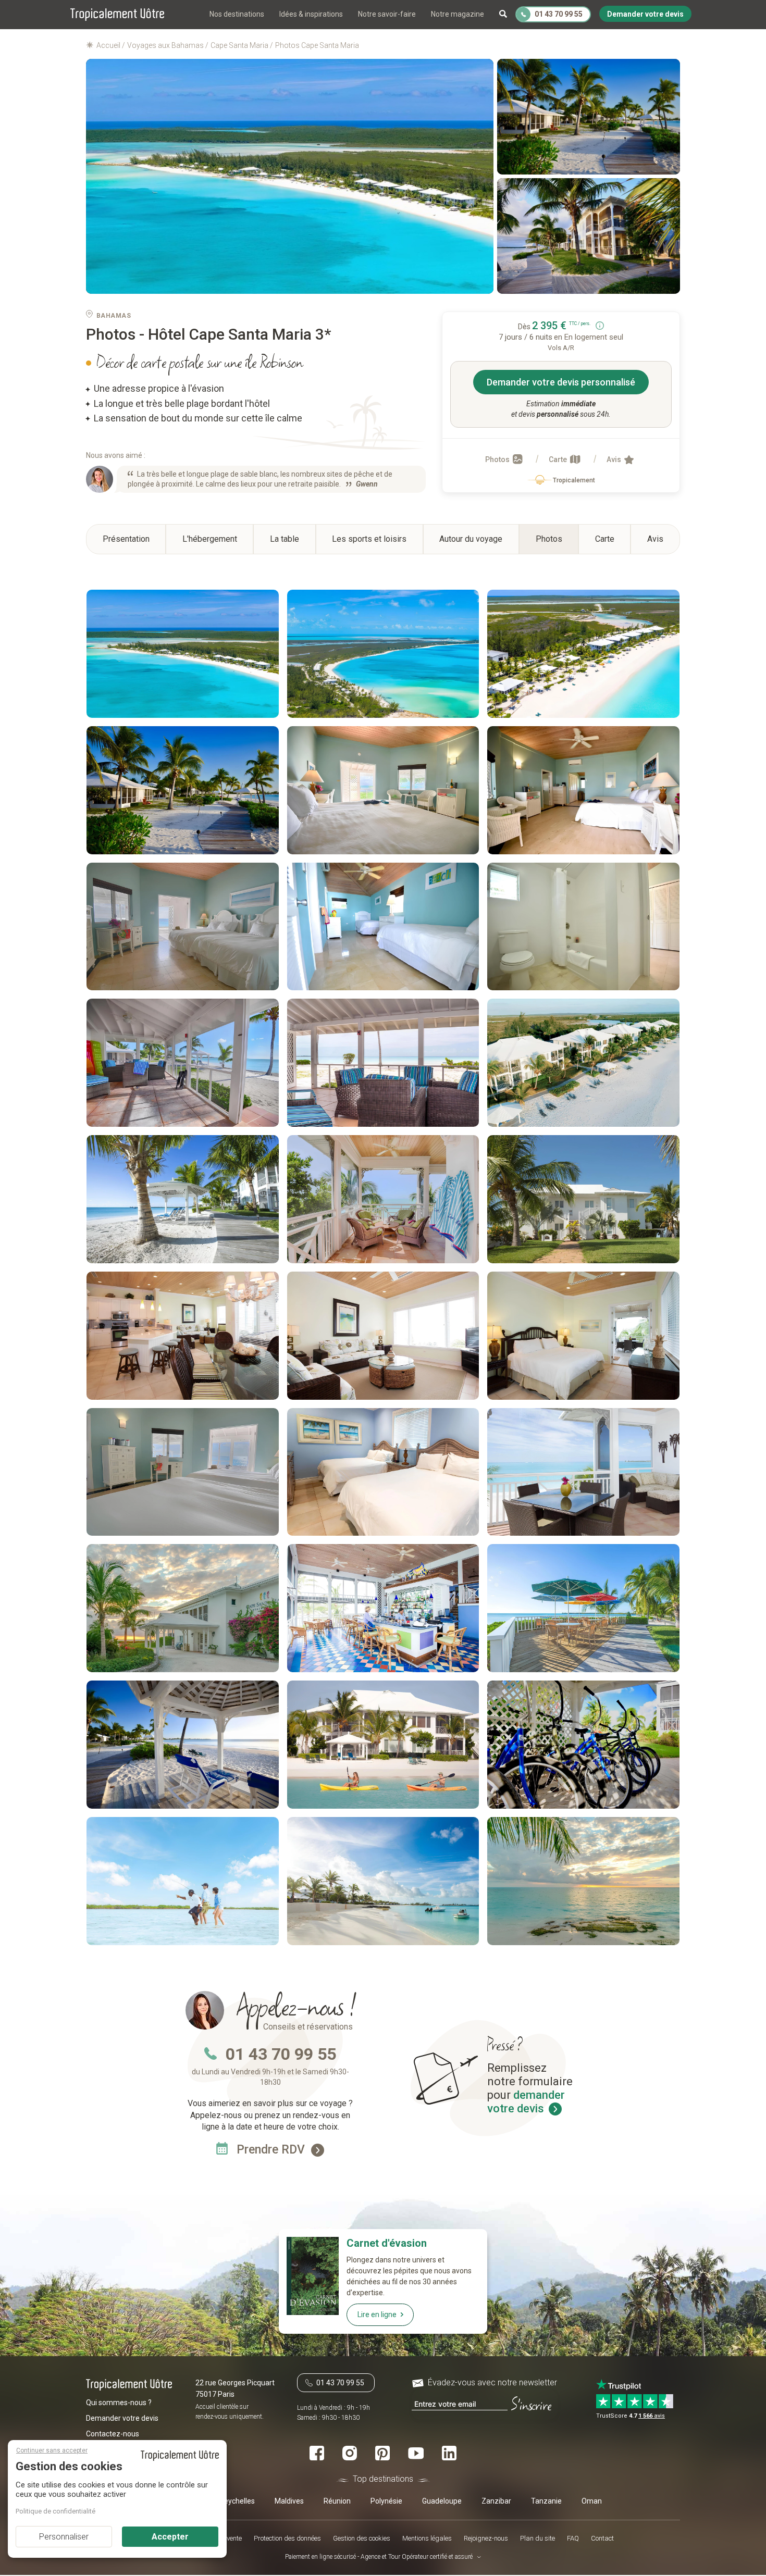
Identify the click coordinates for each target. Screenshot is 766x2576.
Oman (592, 2502)
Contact (602, 2538)
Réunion (337, 2502)
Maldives (289, 2502)
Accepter (170, 2537)
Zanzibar (496, 2502)
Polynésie (386, 2502)
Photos (498, 459)
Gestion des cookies (362, 2538)
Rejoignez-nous (486, 2538)
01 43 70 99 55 (281, 2054)
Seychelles (237, 2502)
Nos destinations (237, 14)
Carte (559, 459)
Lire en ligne (377, 2314)
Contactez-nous (113, 2434)
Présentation (126, 539)
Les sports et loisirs (369, 539)
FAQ (573, 2538)
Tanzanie (546, 2502)
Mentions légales (427, 2538)
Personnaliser (64, 2537)
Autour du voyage (471, 539)
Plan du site (538, 2538)
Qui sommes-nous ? (119, 2403)
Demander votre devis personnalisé (561, 382)
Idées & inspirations (311, 14)
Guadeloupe (442, 2502)
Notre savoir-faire (387, 14)
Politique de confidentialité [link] (55, 2511)
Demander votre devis (122, 2419)
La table (285, 539)
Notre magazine (458, 14)
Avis (615, 459)
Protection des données (287, 2538)
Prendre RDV (272, 2150)
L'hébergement (210, 539)
